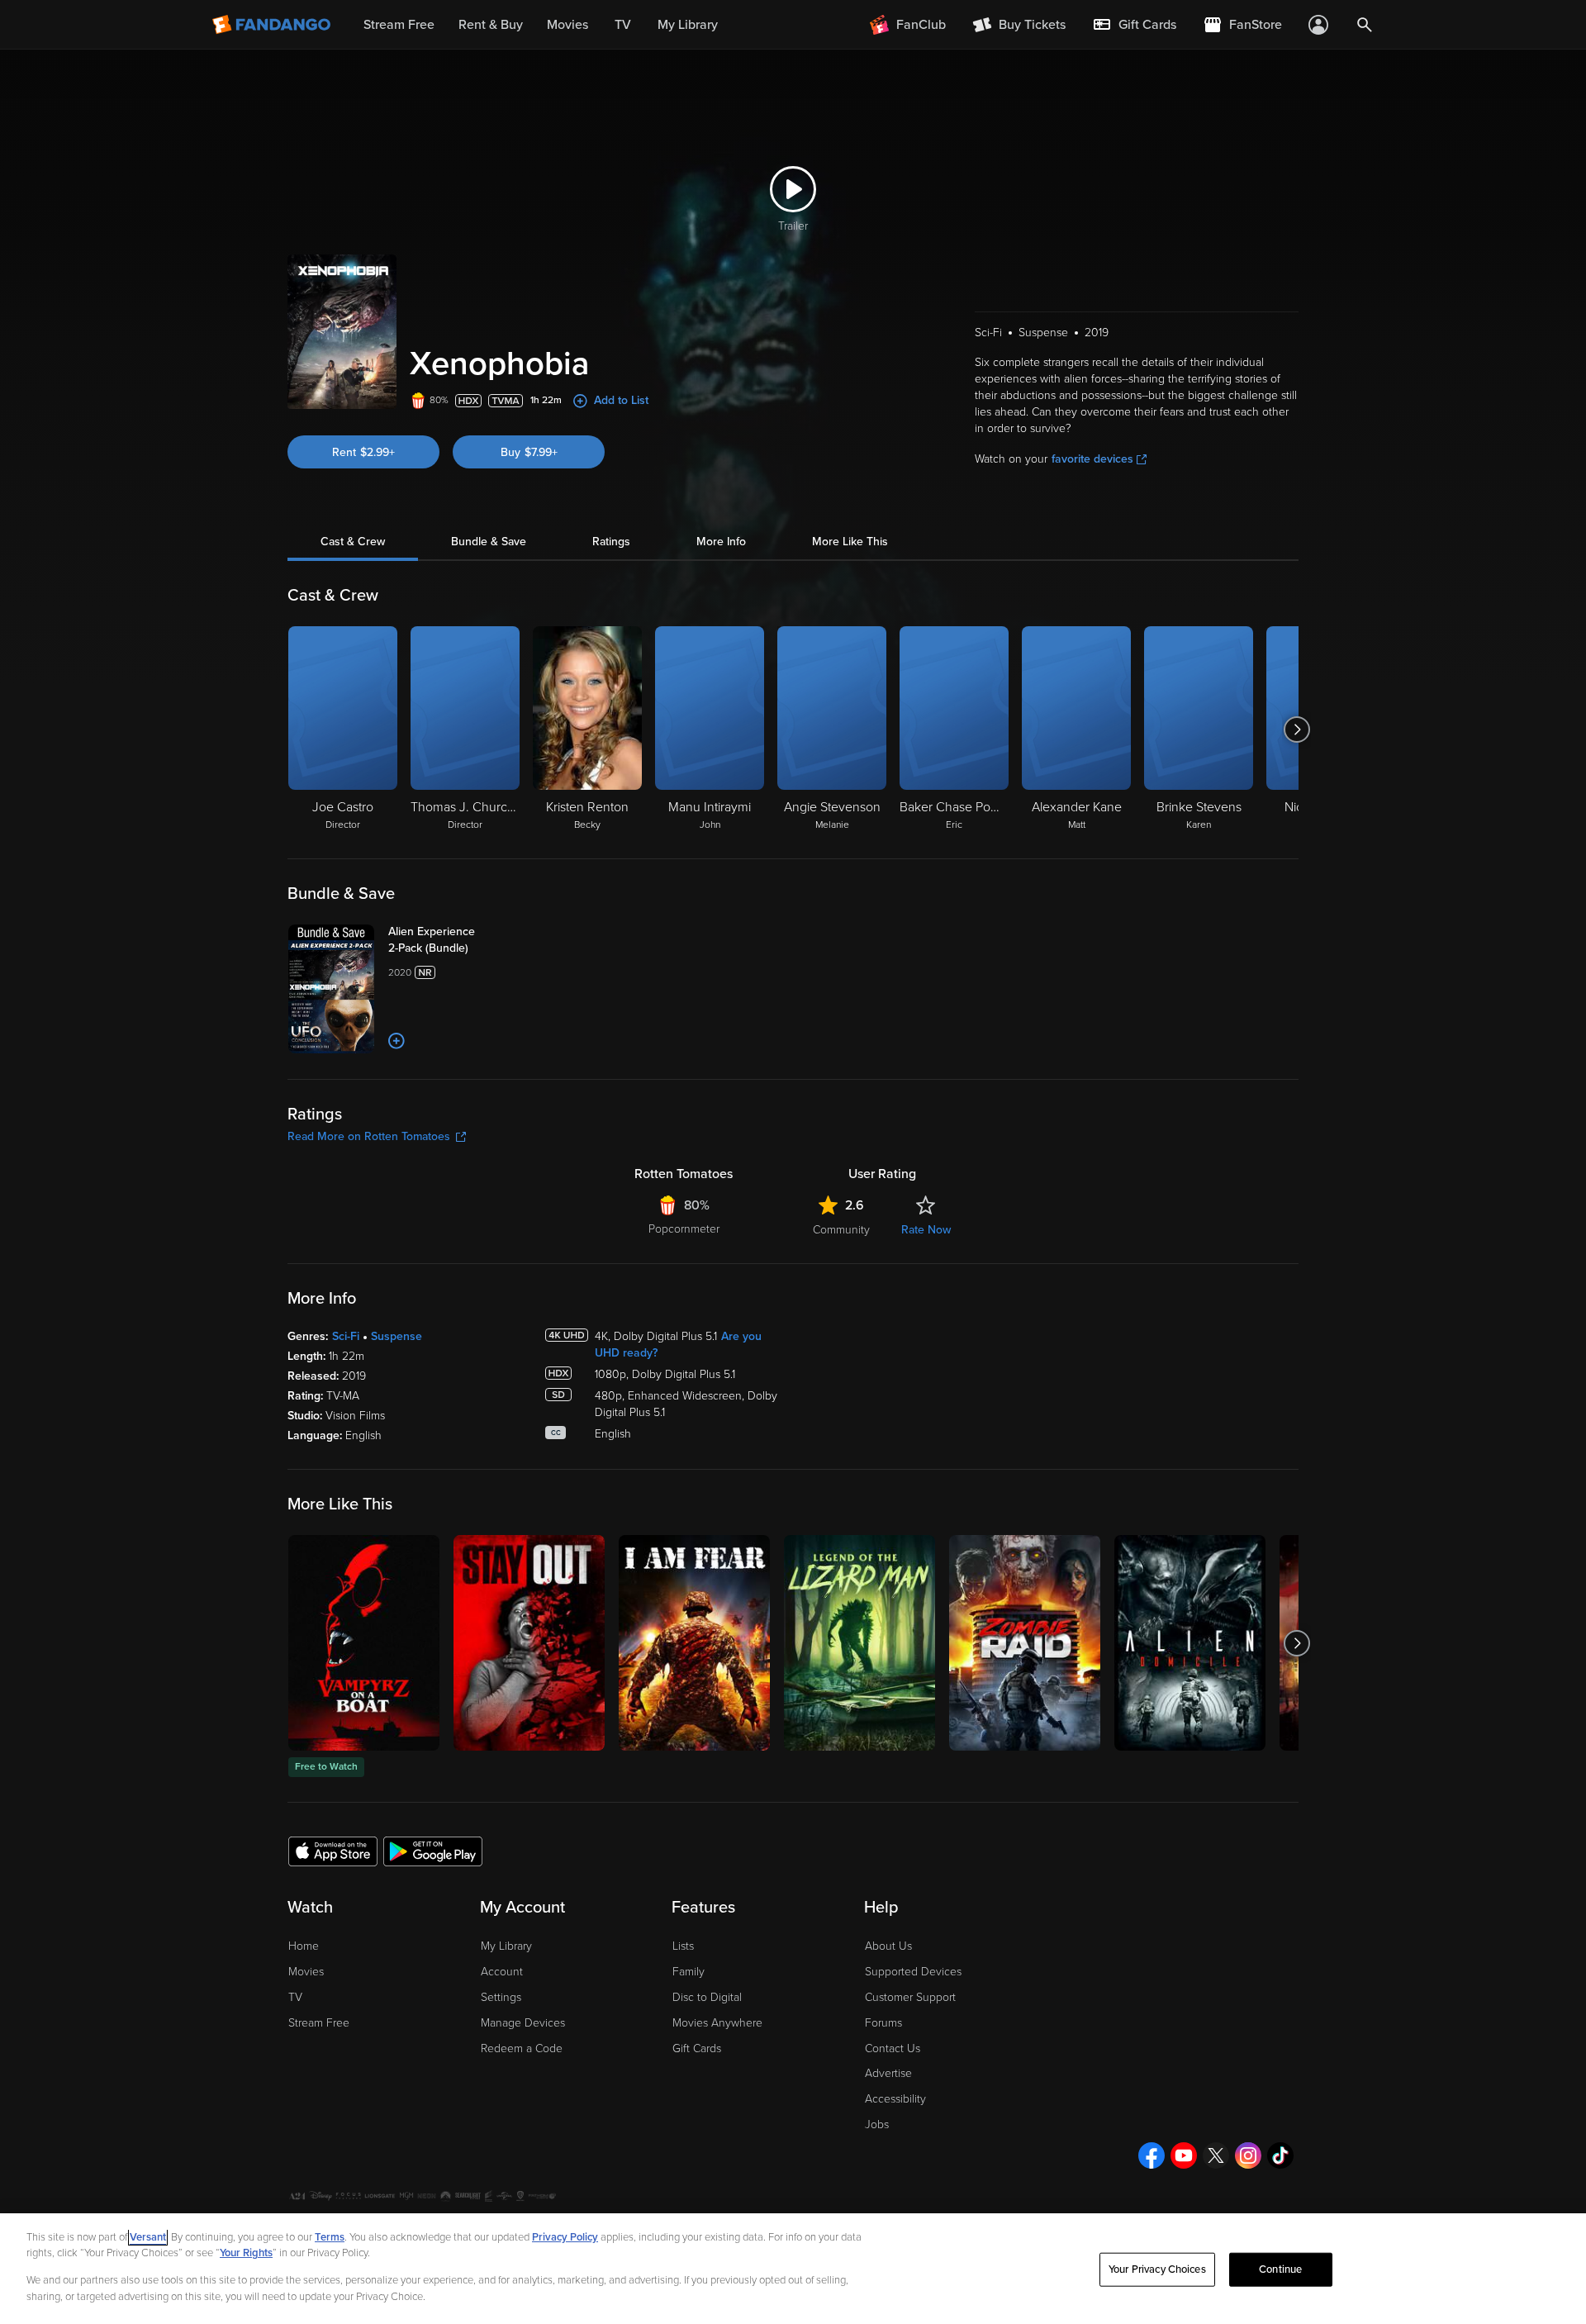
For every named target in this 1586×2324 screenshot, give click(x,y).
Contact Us (893, 2048)
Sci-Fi (346, 1336)
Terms (330, 2237)
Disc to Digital (707, 1997)
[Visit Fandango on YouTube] (1184, 2155)
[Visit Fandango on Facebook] (1152, 2155)
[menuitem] (1134, 25)
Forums (883, 2023)
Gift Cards (697, 2048)
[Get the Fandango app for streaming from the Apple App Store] (333, 1851)
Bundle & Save (489, 542)
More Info (721, 542)
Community (841, 1230)
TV (295, 1997)
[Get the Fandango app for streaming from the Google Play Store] (433, 1851)
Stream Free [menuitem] (399, 25)
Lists (683, 1946)
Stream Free (319, 2023)
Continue (1280, 2269)
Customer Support (910, 1997)
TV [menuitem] (623, 25)
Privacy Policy (565, 2237)
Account (502, 1972)
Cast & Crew (353, 542)
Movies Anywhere (717, 2023)
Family (689, 1972)
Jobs (877, 2124)
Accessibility (895, 2099)
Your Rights (246, 2253)
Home (304, 1946)
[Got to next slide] (1296, 730)
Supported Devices (913, 1972)
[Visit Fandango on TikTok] (1280, 2155)
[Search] (1365, 25)
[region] (793, 2269)
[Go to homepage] (273, 25)
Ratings (611, 542)
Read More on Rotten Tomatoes (369, 1136)
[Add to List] (396, 1041)
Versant (148, 2237)
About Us (888, 1946)
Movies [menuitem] (567, 25)
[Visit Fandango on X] (1216, 2155)
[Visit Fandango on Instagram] (1248, 2155)
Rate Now (926, 1230)
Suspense (396, 1336)
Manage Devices (523, 2023)
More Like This (850, 542)
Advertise (888, 2073)
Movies (306, 1972)
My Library (506, 1946)
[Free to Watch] (364, 1643)
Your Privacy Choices (1157, 2269)
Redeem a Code (522, 2048)
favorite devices (1092, 459)
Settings (501, 1997)
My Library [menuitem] (688, 25)
